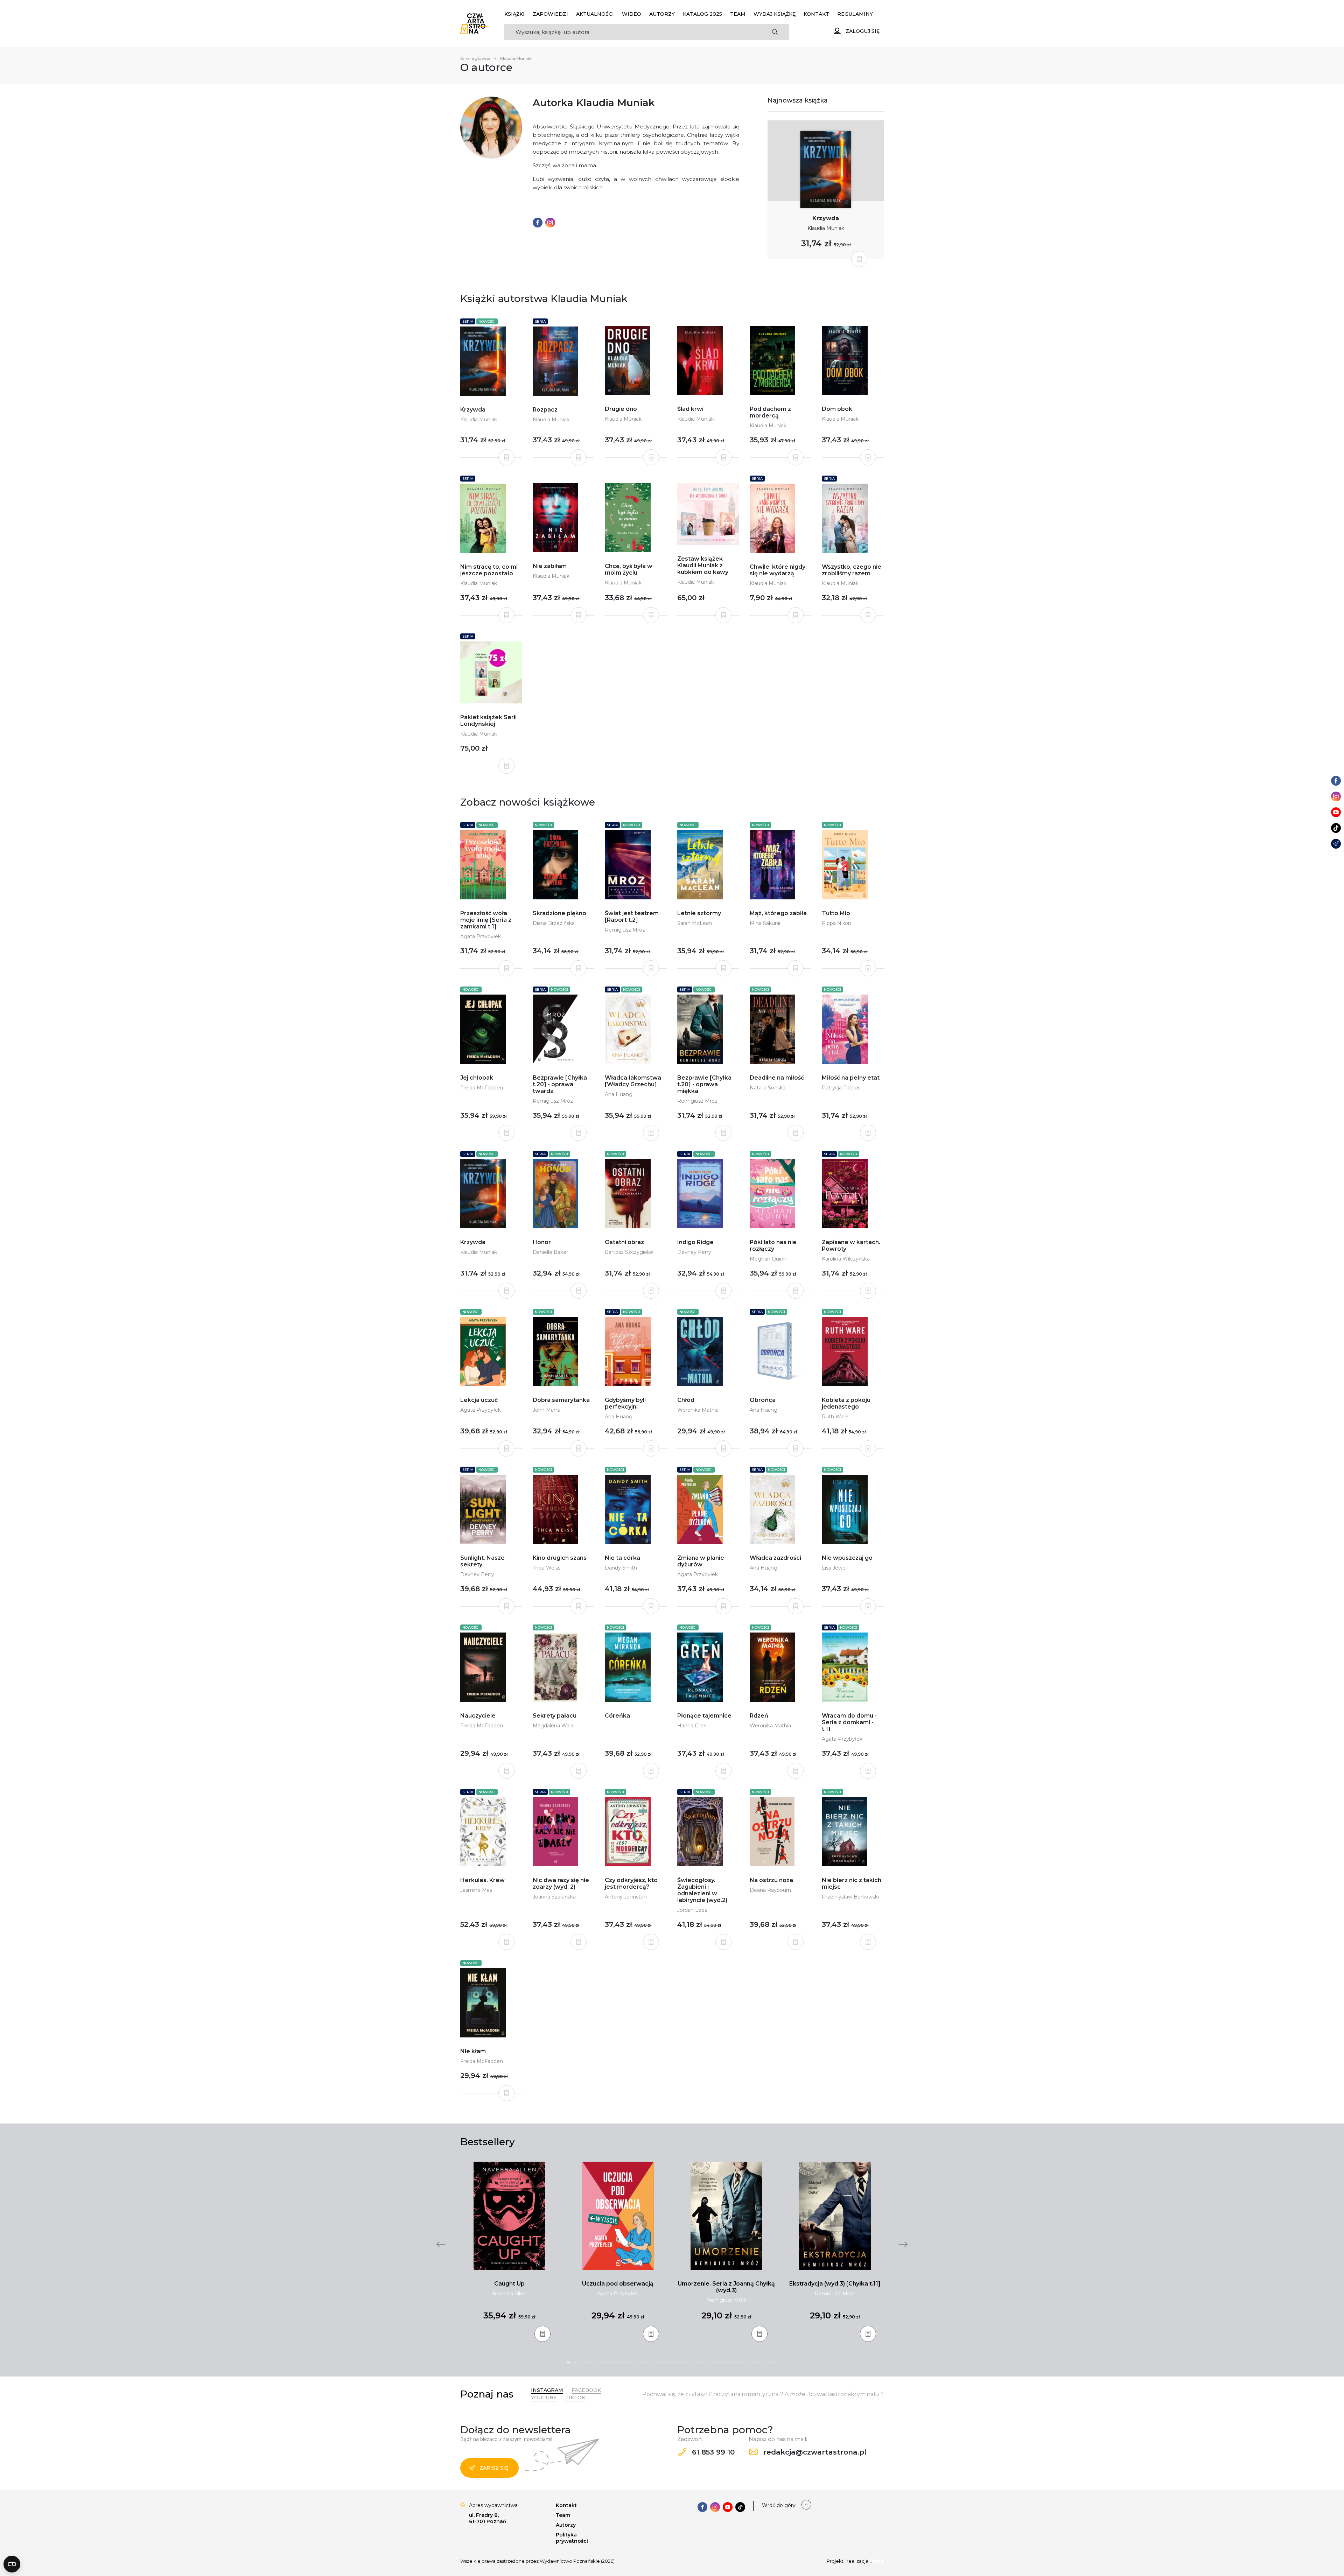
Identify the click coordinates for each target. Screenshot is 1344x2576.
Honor (542, 1242)
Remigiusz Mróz (625, 930)
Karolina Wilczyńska (846, 1259)
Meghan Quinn (768, 1259)
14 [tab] (641, 2363)
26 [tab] (708, 2363)
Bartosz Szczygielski (630, 1252)
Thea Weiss (547, 1568)
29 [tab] (725, 2363)
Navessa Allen (509, 2294)
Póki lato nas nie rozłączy (773, 1245)
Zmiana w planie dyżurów (701, 1561)
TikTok (575, 2398)
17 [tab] (658, 2363)
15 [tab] (647, 2363)
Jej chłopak (477, 1078)
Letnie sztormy (699, 913)
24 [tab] (697, 2363)
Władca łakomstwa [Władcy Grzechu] (633, 1081)
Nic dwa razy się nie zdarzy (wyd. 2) (561, 1883)
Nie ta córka (622, 1558)
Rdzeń (759, 1716)
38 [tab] (776, 2363)
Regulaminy (855, 14)
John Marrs (546, 1410)
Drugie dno (621, 409)
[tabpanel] (509, 2248)
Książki (514, 14)
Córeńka (617, 1716)
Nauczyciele (478, 1716)
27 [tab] (714, 2363)
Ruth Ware (835, 1417)
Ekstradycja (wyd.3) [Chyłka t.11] (835, 2284)
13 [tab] (636, 2363)
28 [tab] (720, 2363)
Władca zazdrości (775, 1558)
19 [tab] (669, 2363)
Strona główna (475, 58)
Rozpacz (545, 410)
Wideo (632, 14)
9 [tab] (613, 2363)
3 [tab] (580, 2363)
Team (738, 14)
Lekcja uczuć (479, 1400)
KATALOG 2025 (702, 14)
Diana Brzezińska (554, 923)
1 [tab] (568, 2363)
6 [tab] (596, 2363)
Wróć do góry (779, 2505)
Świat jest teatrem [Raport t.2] (632, 917)
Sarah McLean (695, 923)
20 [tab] (675, 2363)
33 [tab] (748, 2363)
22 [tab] (686, 2363)
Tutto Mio (836, 913)
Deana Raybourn (770, 1890)
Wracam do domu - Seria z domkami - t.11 (849, 1722)
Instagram (547, 2390)
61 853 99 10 (712, 2452)
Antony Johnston (626, 1897)
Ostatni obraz (624, 1242)
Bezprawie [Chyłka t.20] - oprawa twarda (560, 1084)
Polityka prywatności (572, 2538)
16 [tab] (652, 2363)
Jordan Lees (692, 1910)
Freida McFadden (482, 1088)
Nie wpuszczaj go (847, 1558)
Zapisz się (494, 2468)
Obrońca (763, 1400)
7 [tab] (602, 2363)
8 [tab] (608, 2363)
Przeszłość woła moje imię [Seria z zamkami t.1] (486, 920)
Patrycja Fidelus (841, 1088)
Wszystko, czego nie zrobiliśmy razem (852, 570)
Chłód (686, 1400)
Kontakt (816, 14)
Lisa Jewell (835, 1568)
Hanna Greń (692, 1726)
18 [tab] (664, 2363)
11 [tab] (624, 2363)
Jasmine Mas (476, 1890)
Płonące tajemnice (704, 1716)
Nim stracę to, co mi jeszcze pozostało (489, 570)
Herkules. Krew (482, 1880)
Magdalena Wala (553, 1726)
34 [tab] (753, 2363)
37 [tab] (770, 2363)
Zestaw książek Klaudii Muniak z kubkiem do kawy (703, 565)
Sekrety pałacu (555, 1716)
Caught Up (509, 2284)
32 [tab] (742, 2363)
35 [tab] (759, 2363)
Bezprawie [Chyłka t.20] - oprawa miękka (704, 1084)
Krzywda (826, 218)
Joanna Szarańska (554, 1897)
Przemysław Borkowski (850, 1897)
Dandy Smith (621, 1568)
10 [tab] (619, 2363)
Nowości (487, 321)
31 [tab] (736, 2363)
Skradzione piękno (559, 913)
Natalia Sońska (768, 1088)
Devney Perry (694, 1252)
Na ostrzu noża (771, 1880)
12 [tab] (630, 2363)
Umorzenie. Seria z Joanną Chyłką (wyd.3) (726, 2287)
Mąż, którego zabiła (778, 913)
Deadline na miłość (777, 1078)
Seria (468, 321)
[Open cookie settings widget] (12, 2564)
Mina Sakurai (765, 923)
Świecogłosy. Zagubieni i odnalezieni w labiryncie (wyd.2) (702, 1890)
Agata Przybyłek (481, 936)
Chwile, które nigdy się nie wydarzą (778, 570)
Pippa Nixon (836, 923)
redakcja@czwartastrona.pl (814, 2452)
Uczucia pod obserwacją (618, 2284)
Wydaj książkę (775, 14)
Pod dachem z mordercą (770, 412)
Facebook (586, 2390)
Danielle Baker (550, 1252)
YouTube (544, 2398)
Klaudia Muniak (826, 228)
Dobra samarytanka (561, 1400)
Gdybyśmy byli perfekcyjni (625, 1403)
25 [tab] (703, 2363)
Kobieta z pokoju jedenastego (846, 1403)
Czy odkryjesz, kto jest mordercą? (631, 1883)
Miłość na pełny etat (851, 1078)
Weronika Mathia (698, 1410)
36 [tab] (764, 2363)
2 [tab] (574, 2363)
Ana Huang (619, 1094)
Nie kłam (473, 2051)
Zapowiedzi (550, 14)
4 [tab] (585, 2363)
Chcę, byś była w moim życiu (629, 569)
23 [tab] (692, 2363)
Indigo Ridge (695, 1242)
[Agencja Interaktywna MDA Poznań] (877, 2561)
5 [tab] (591, 2363)
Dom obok (837, 409)
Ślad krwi (690, 409)
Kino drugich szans (560, 1558)
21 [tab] (680, 2363)
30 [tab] (731, 2363)
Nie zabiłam (550, 566)
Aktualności (595, 14)
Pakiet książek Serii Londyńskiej (488, 721)
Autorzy (662, 14)
